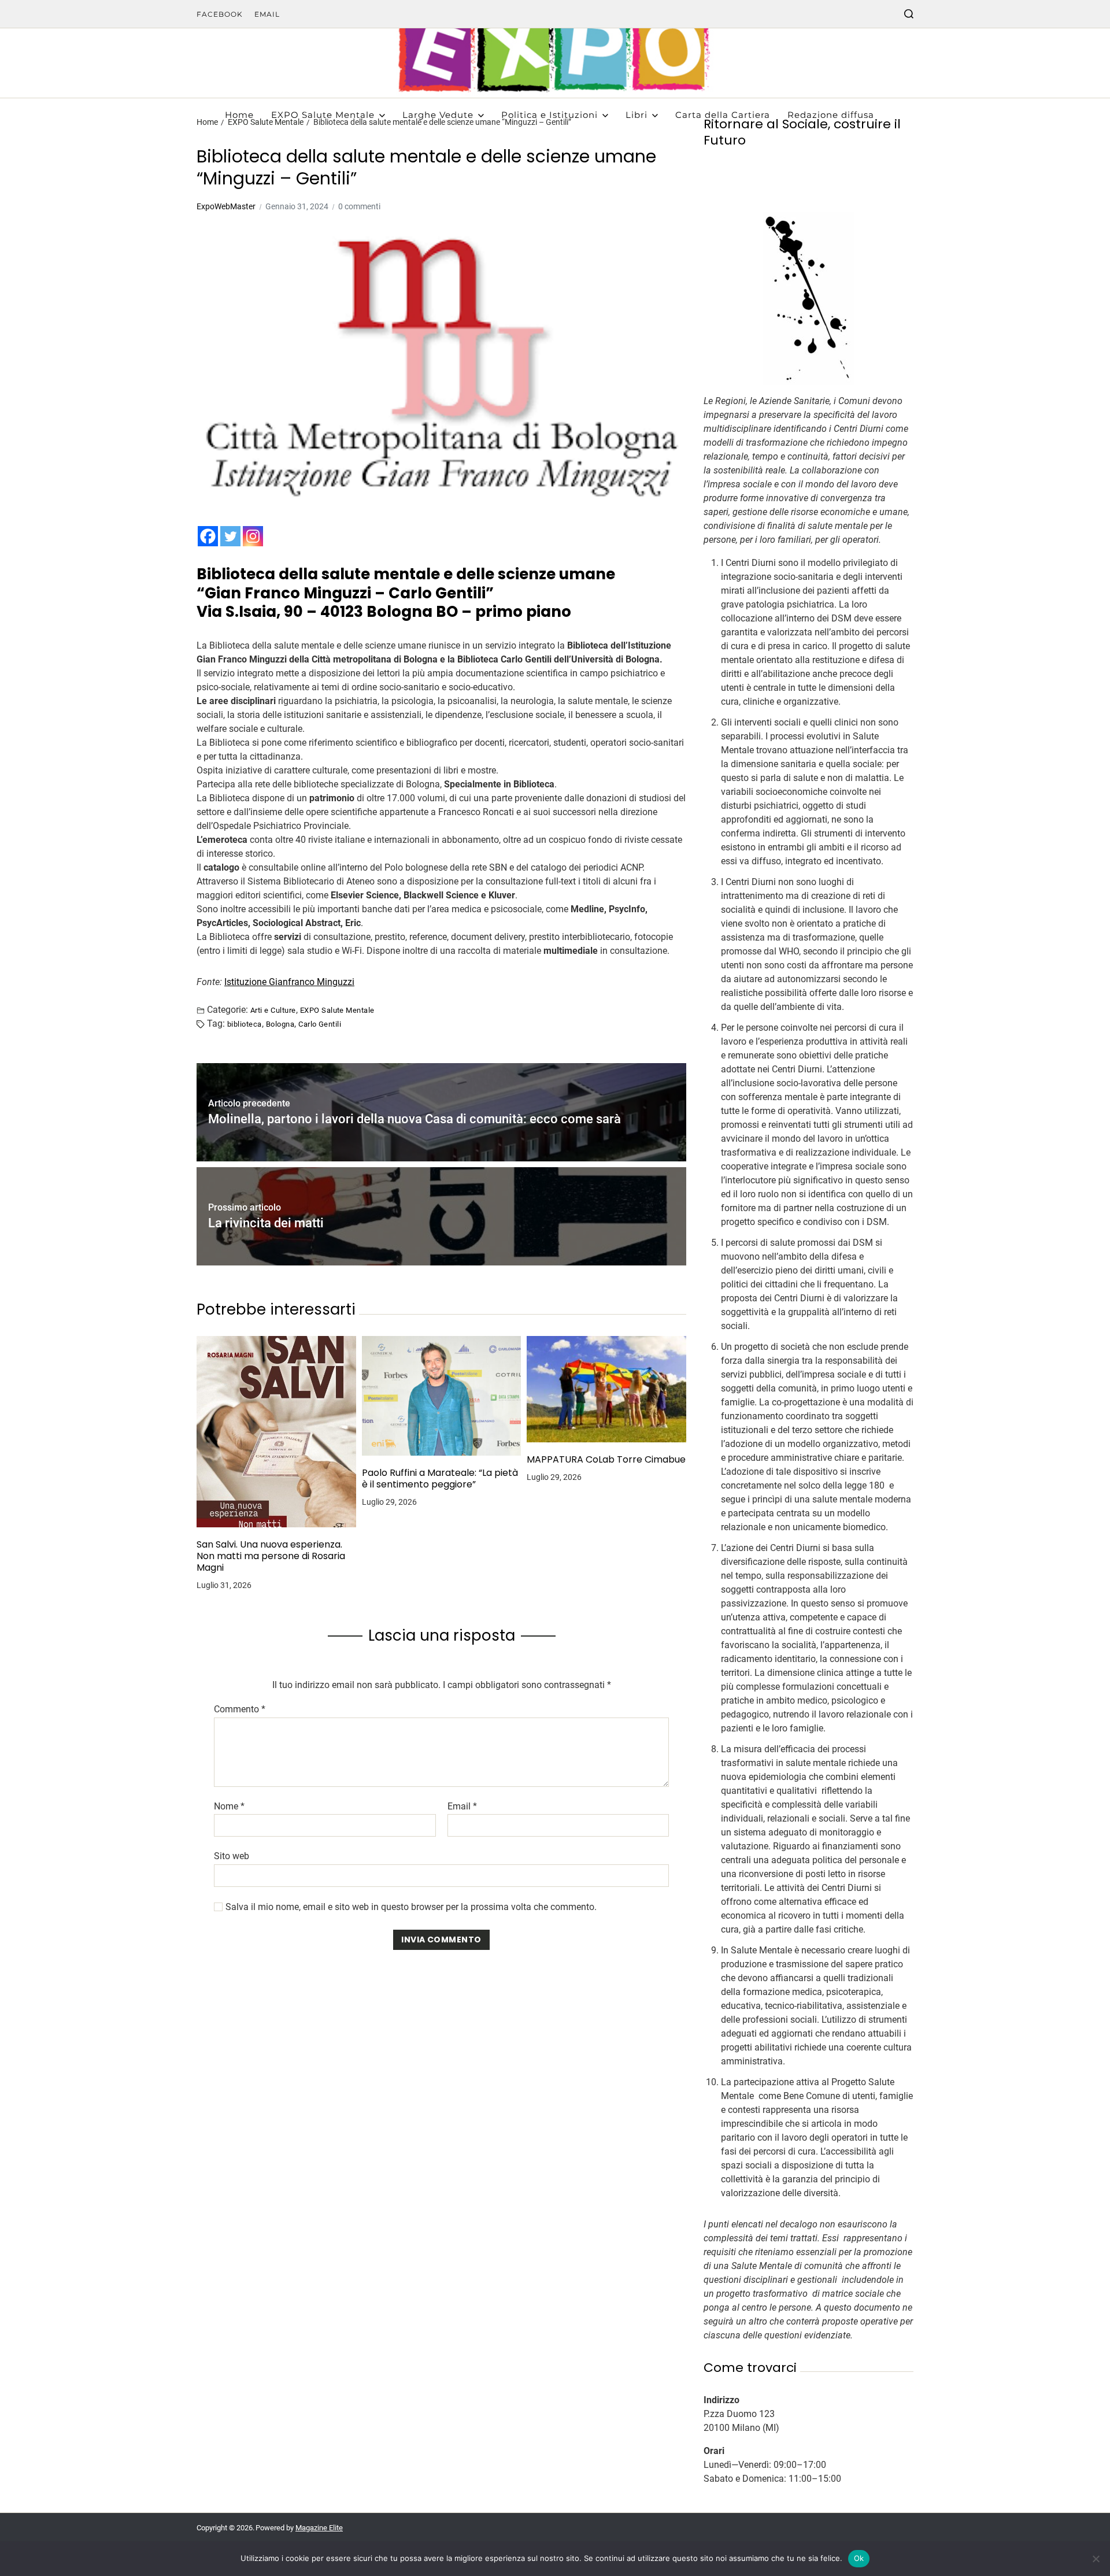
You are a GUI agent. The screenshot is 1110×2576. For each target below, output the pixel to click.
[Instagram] (253, 536)
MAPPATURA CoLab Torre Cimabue (606, 1460)
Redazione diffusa (831, 115)
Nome (229, 1807)
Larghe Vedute (438, 115)
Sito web (232, 1856)
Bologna (280, 1024)
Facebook (220, 14)
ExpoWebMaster (226, 206)
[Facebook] (208, 536)
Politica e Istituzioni (550, 115)
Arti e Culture (273, 1010)
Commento (240, 1709)
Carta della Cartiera (723, 115)
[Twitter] (230, 536)
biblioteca (245, 1024)
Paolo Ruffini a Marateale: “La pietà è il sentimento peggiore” (440, 1479)
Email (267, 14)
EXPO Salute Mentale (323, 115)
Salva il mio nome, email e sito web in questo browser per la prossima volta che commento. (411, 1907)
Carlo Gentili (320, 1024)
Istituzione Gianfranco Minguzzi (289, 982)
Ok (859, 2558)
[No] (1096, 2559)
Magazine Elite (319, 2528)
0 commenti (359, 206)
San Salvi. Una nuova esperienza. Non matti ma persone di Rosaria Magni (271, 1556)
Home (239, 115)
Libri (637, 115)
